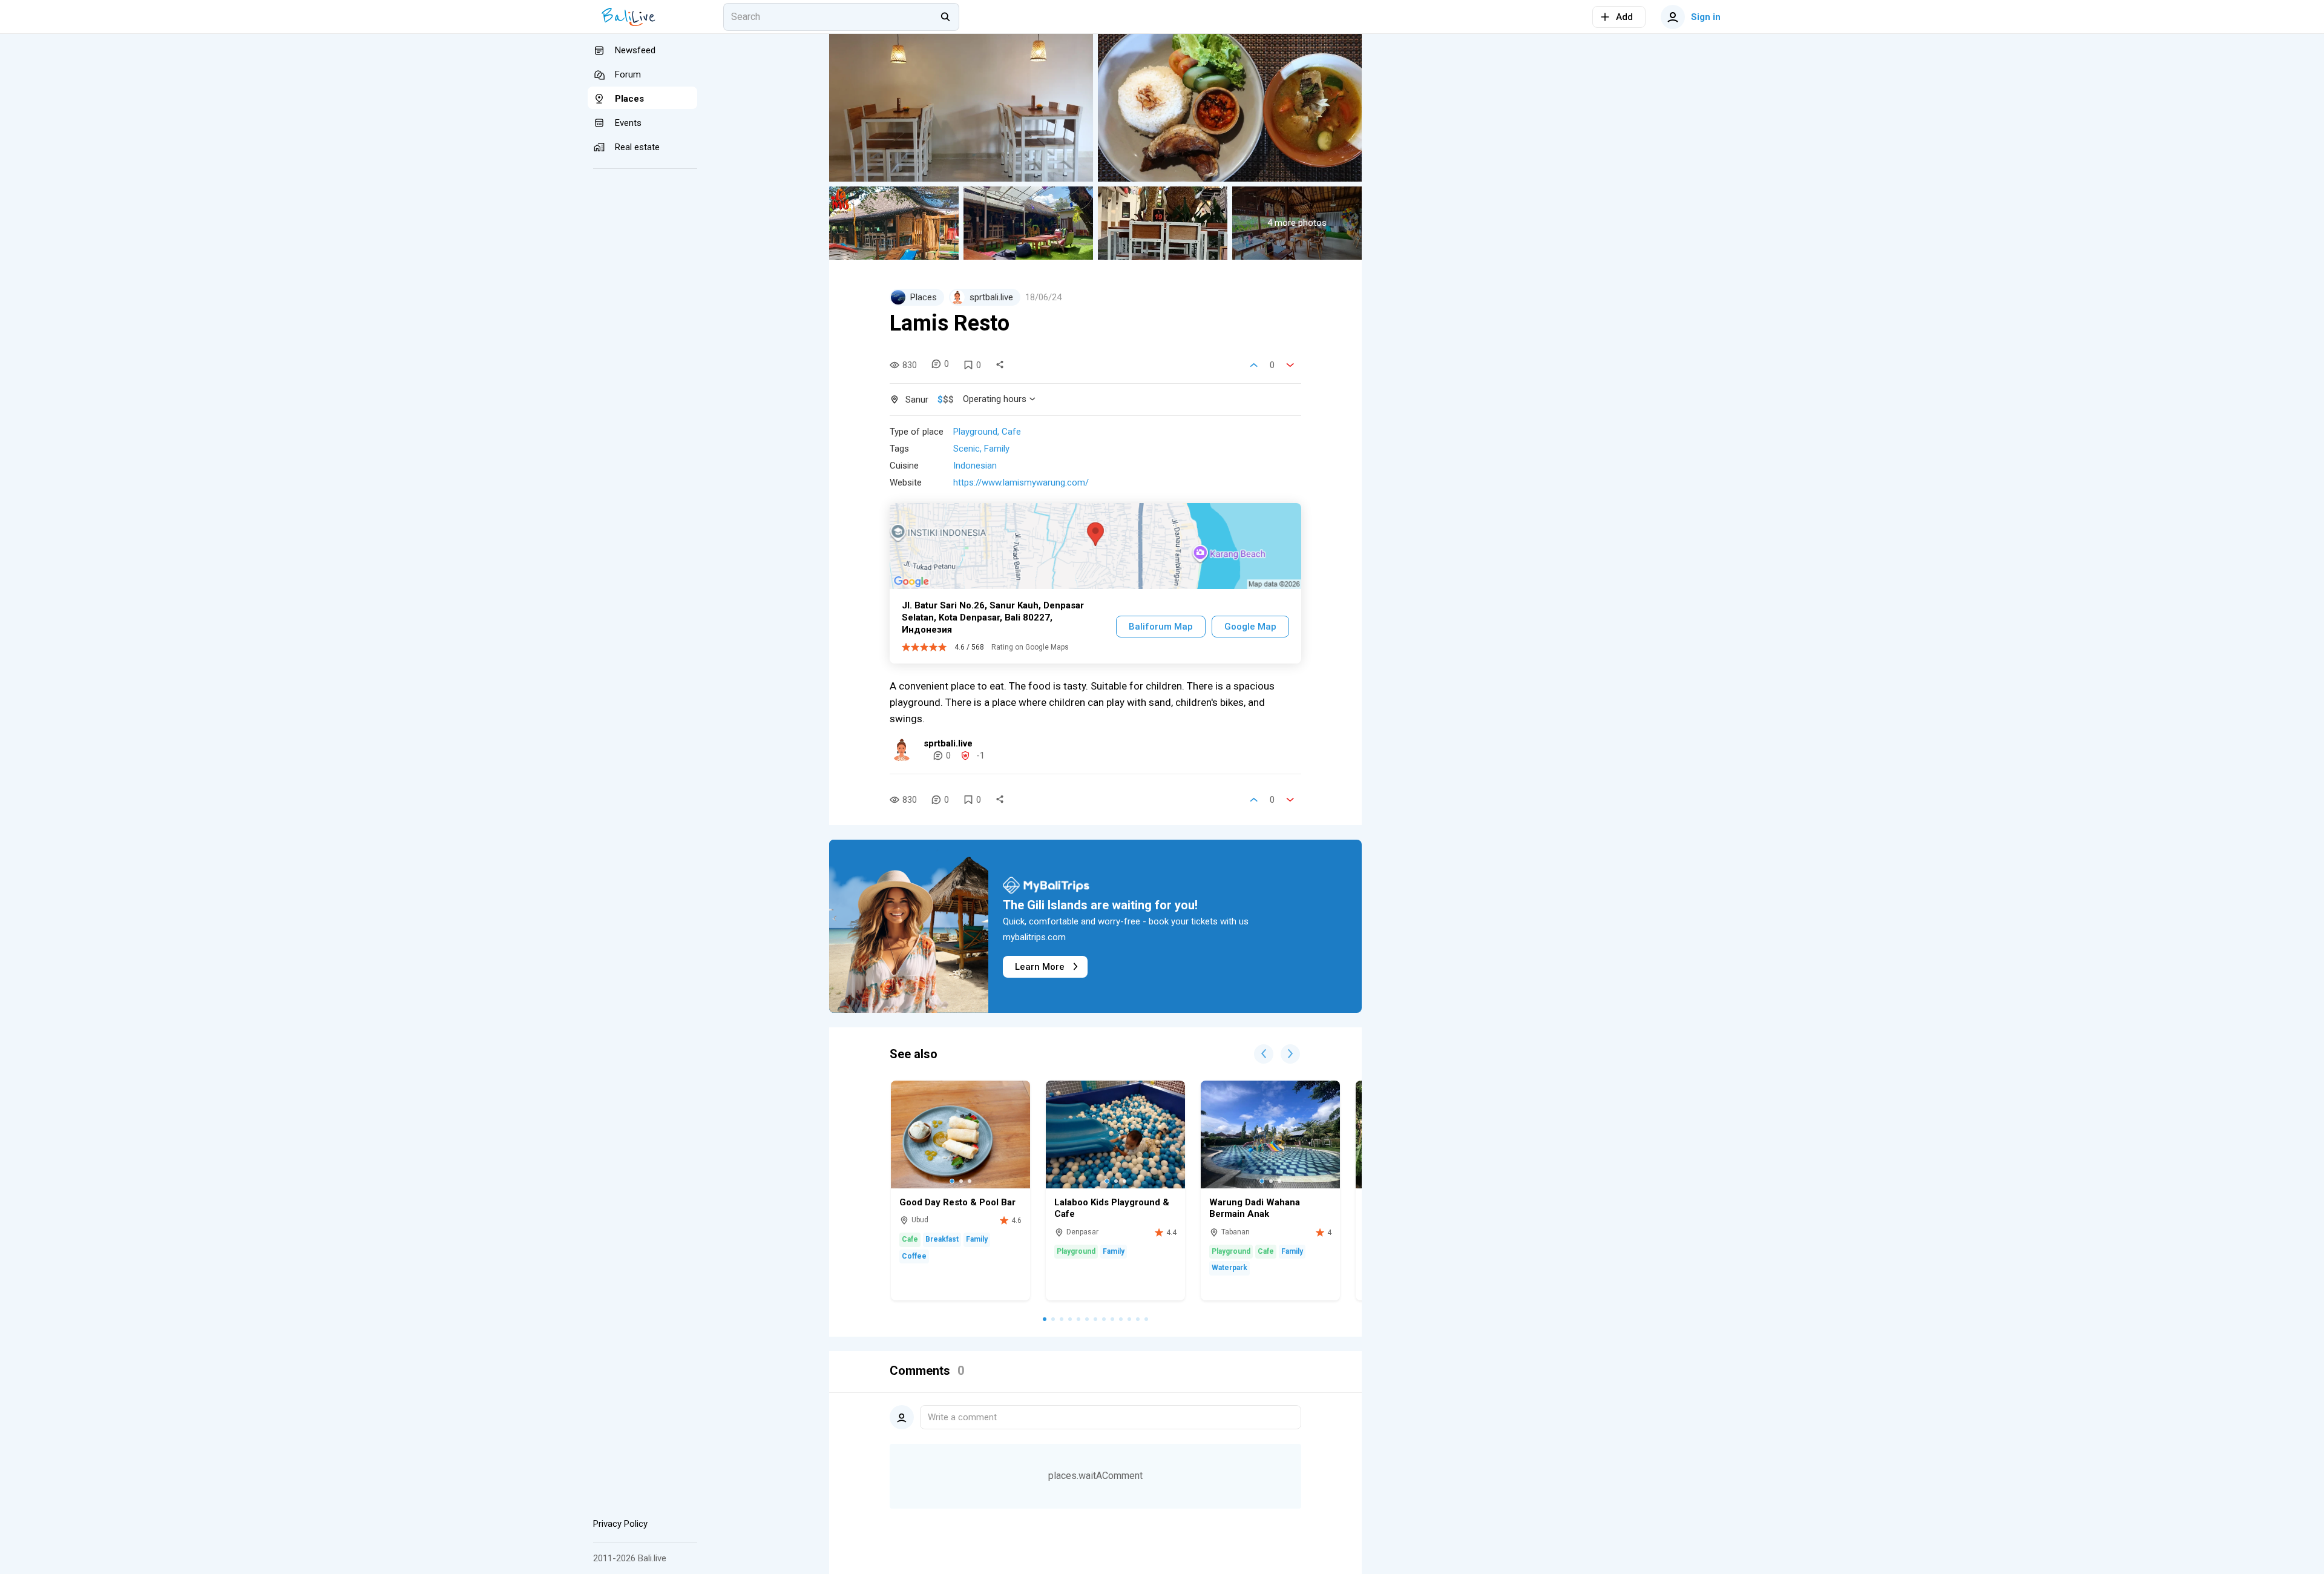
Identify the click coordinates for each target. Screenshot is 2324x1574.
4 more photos (1297, 223)
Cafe (1011, 432)
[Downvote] (1290, 365)
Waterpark (1229, 1268)
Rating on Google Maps (1030, 647)
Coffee (914, 1256)
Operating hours (995, 399)
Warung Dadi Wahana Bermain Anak (1255, 1208)
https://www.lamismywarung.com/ (1021, 482)
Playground (975, 432)
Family (997, 449)
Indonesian (975, 466)
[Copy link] (1000, 365)
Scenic (967, 449)
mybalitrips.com (1034, 937)
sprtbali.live (948, 743)
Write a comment (962, 1417)
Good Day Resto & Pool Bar (957, 1202)
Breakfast (942, 1239)
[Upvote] (1254, 365)
